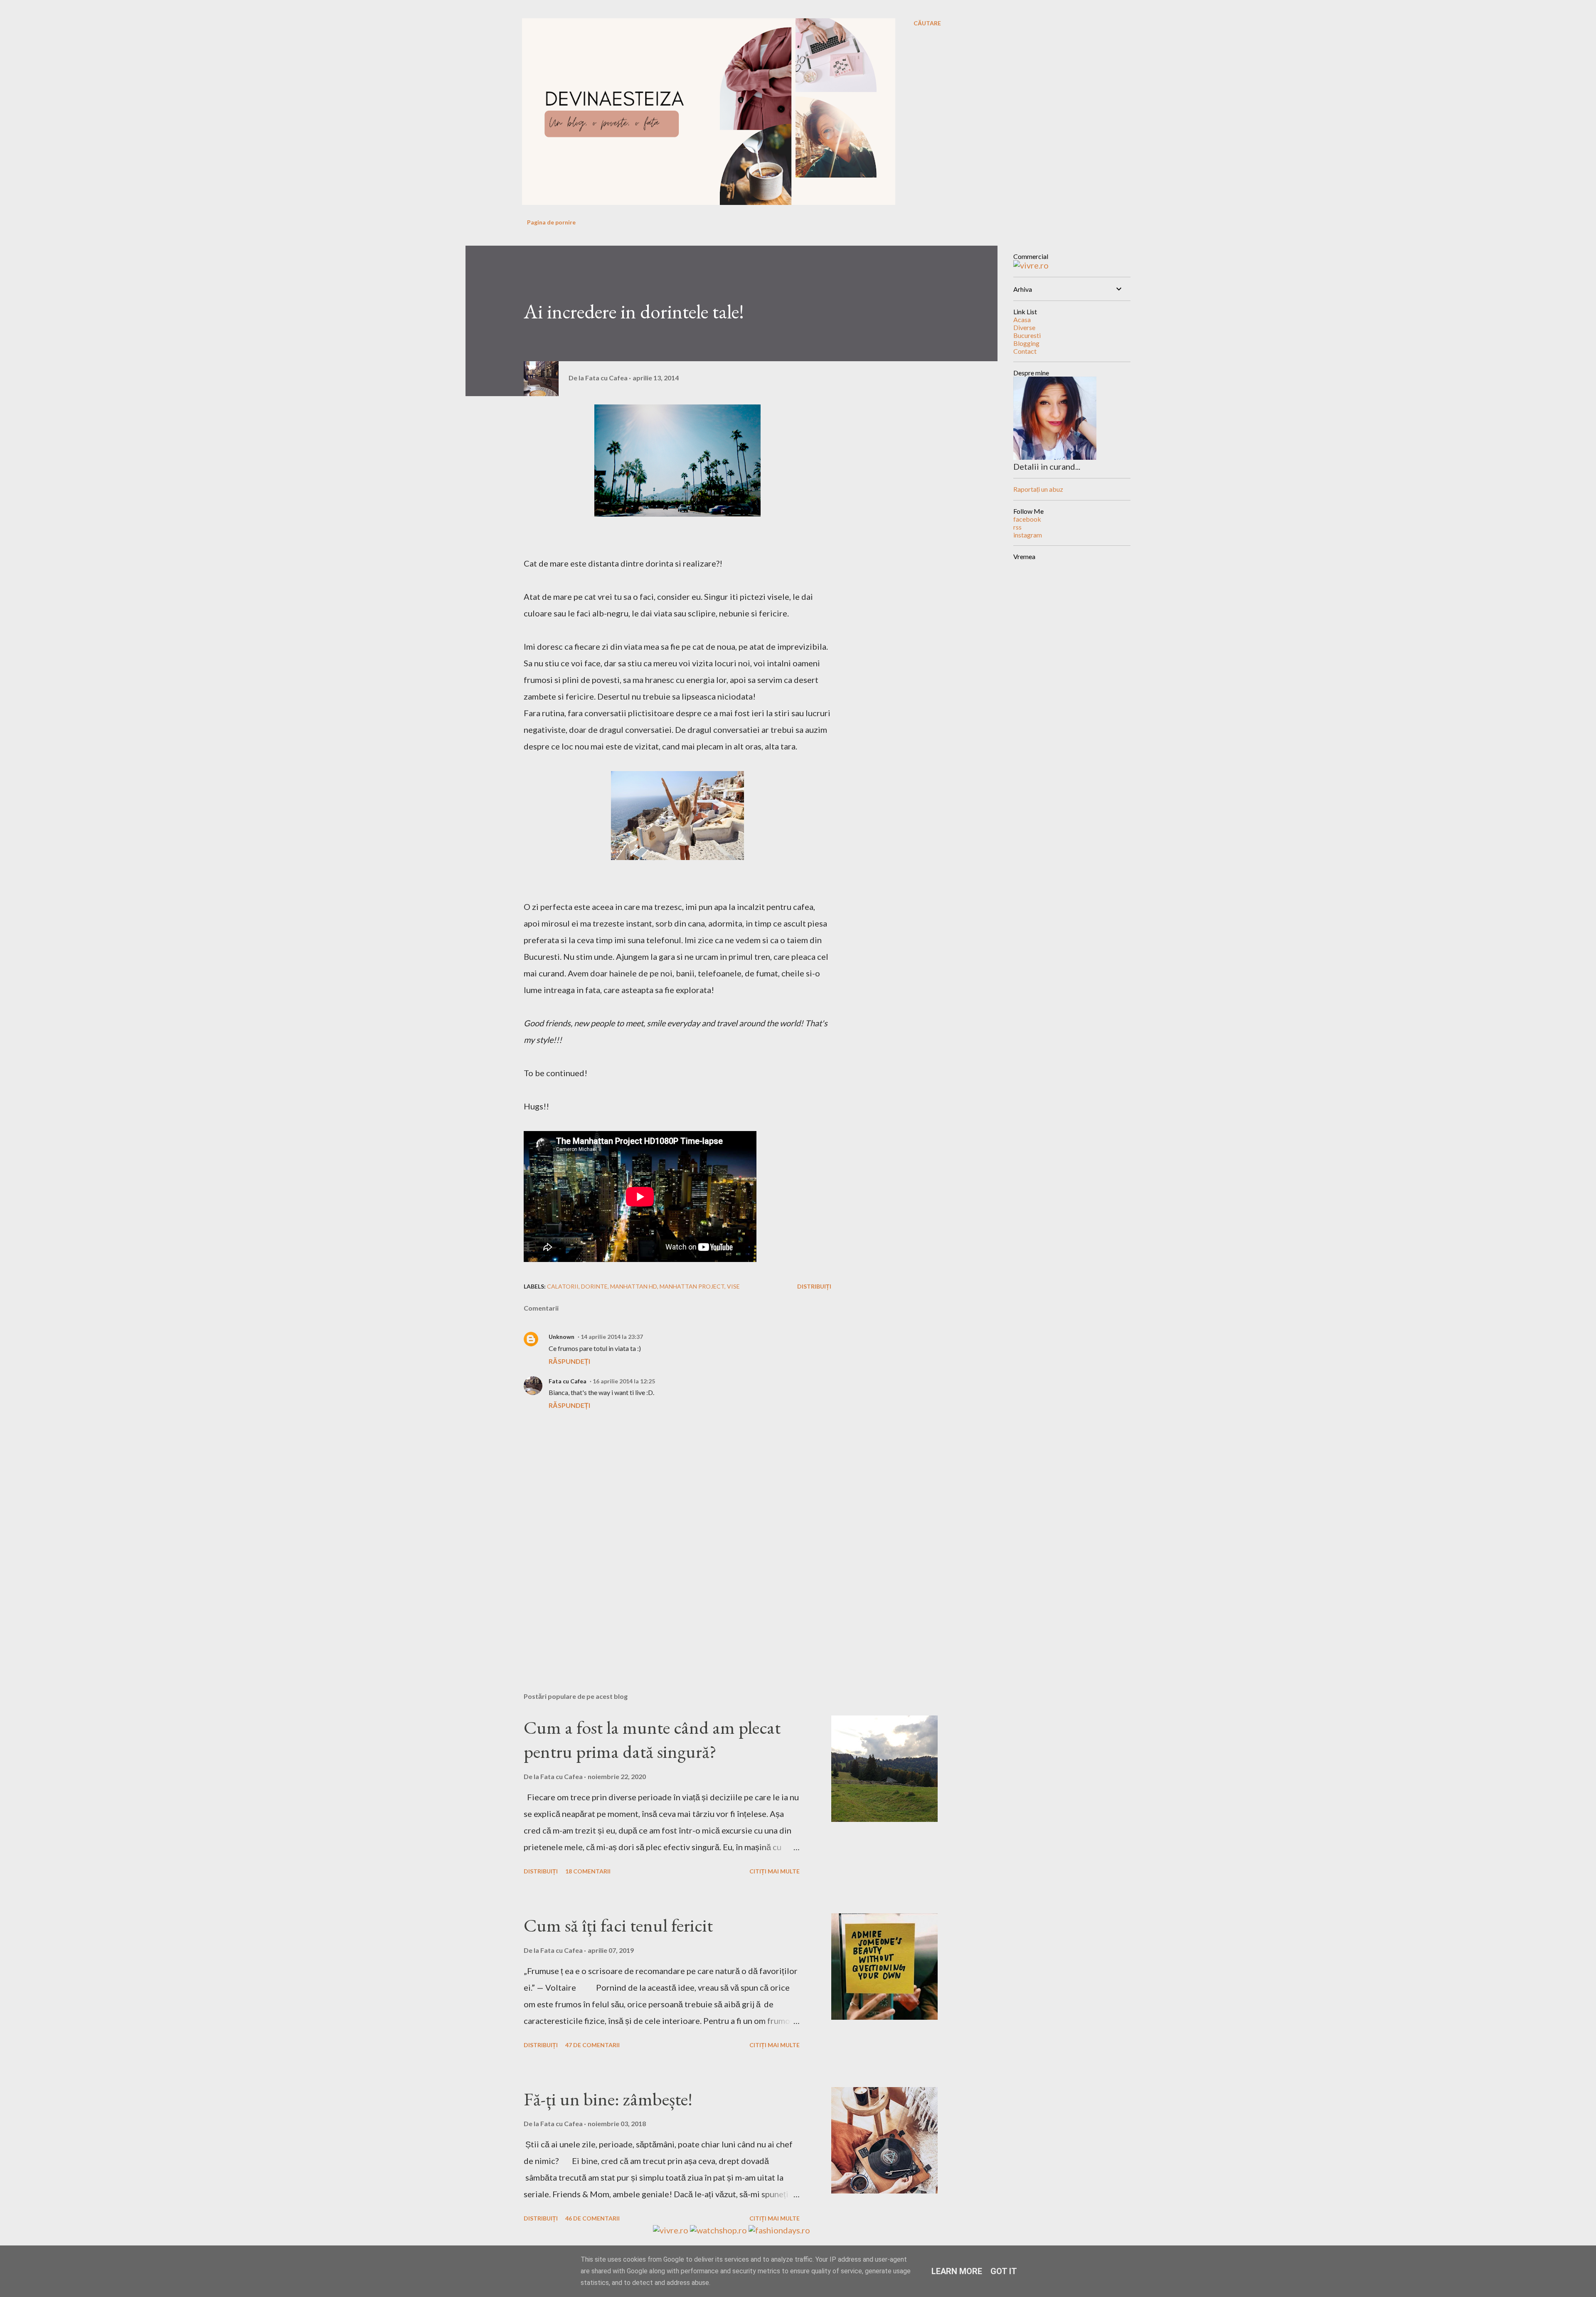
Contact (1025, 351)
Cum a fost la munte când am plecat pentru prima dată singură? (652, 1740)
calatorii (563, 1286)
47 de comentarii (592, 2045)
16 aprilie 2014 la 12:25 (624, 1381)
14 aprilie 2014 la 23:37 (612, 1337)
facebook (1027, 519)
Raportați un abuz (1038, 489)
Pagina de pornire (551, 222)
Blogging (1026, 343)
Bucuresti (1027, 335)
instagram (1028, 535)
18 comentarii (588, 1871)
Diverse (1024, 327)
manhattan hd (634, 1286)
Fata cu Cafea (568, 1381)
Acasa (1022, 319)
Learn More (957, 2271)
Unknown (562, 1337)
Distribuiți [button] (814, 1286)
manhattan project (692, 1286)
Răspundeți (569, 1361)
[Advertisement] (664, 1589)
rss (1017, 527)
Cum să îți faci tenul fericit (618, 1925)
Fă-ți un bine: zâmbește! (608, 2099)
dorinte (594, 1286)
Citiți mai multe (775, 1871)
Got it (1004, 2271)
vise (733, 1286)
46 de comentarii (592, 2218)
